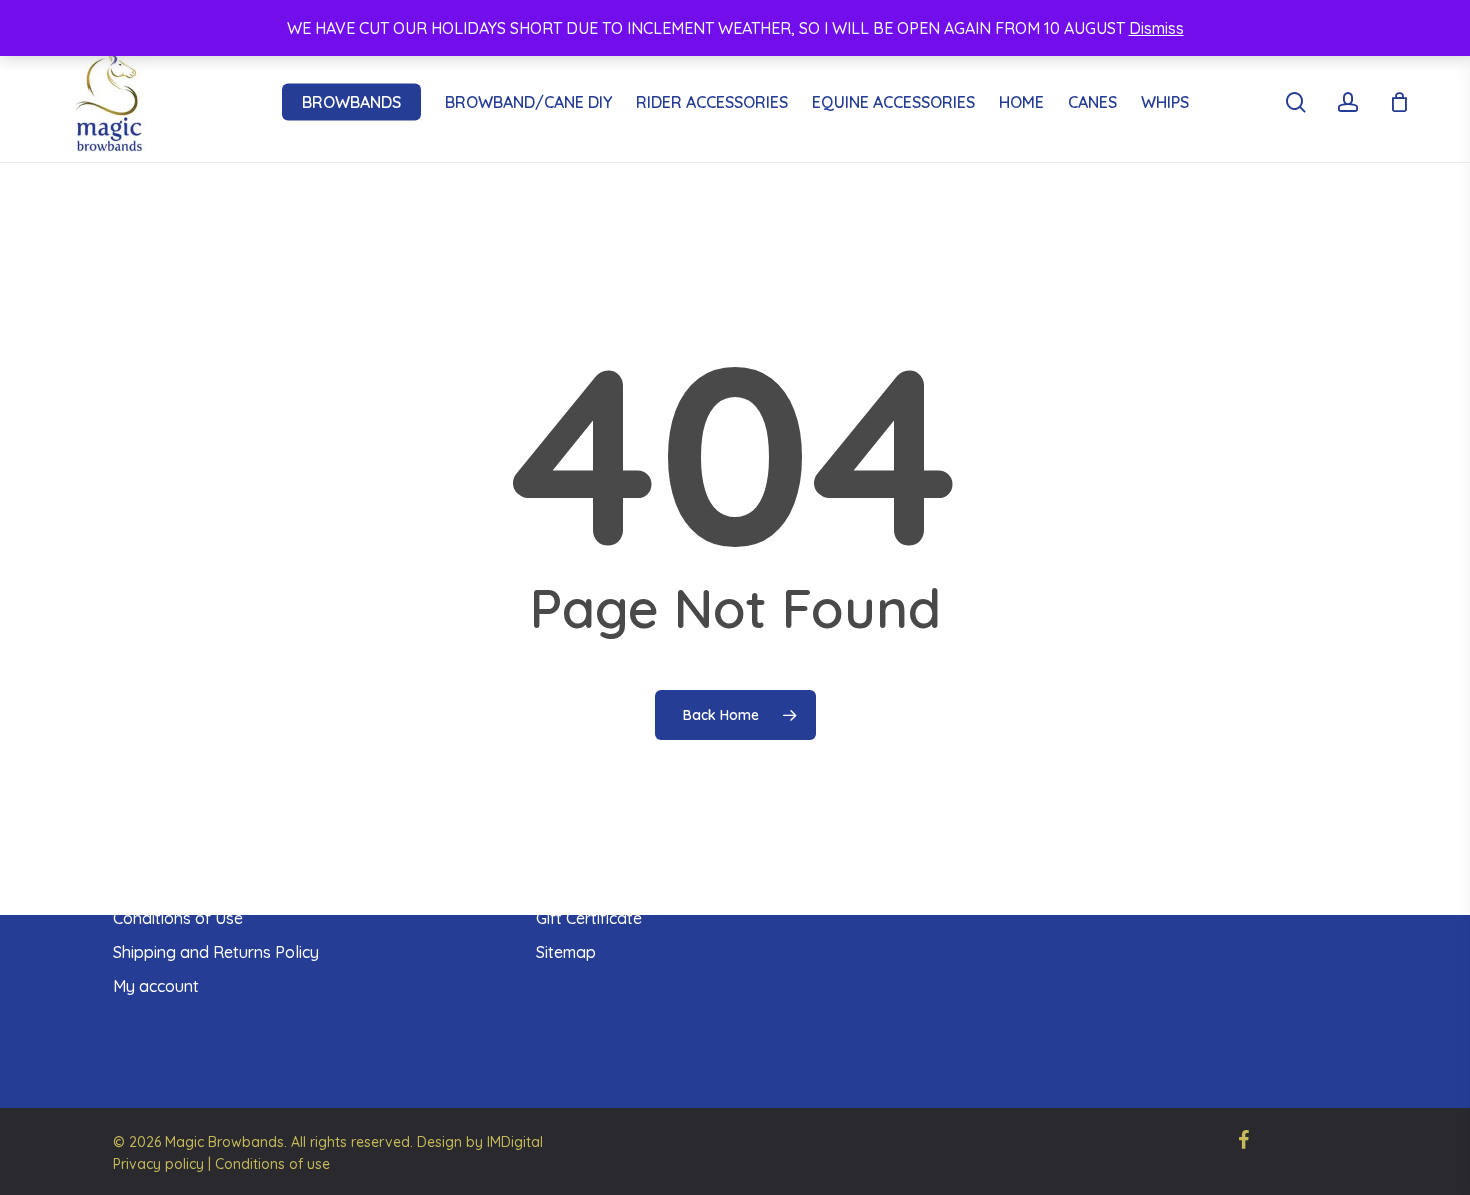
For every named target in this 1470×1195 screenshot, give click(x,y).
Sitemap (566, 952)
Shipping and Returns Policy (216, 952)
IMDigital (515, 1142)
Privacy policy (158, 1164)
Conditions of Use (178, 918)
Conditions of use (272, 1164)
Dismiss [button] (1156, 28)
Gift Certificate (589, 918)
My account (156, 986)
